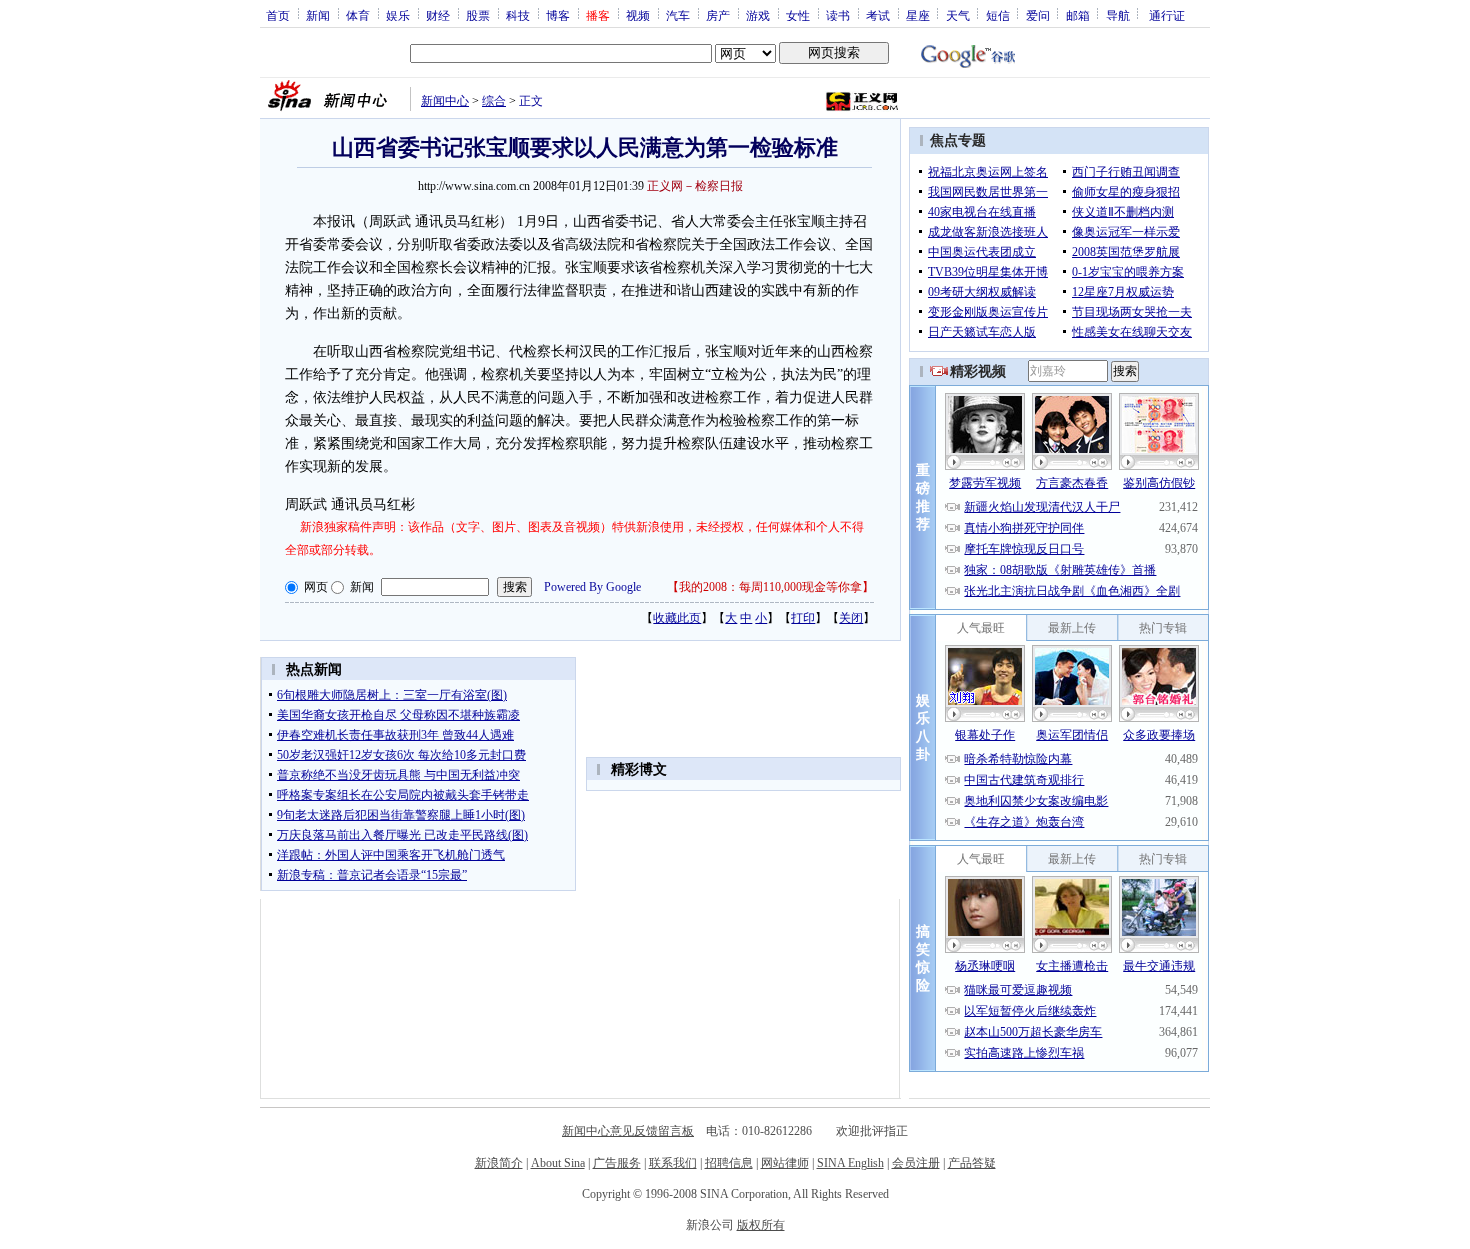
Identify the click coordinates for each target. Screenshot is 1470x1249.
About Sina (558, 1163)
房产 (718, 15)
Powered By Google (592, 587)
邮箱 (1078, 15)
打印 (803, 618)
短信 (998, 15)
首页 (278, 15)
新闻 (318, 15)
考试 (878, 15)
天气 (958, 15)
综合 (494, 101)
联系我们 (673, 1163)
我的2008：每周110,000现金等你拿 (770, 587)
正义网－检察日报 (695, 186)
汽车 (678, 15)
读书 (838, 15)
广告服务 (617, 1163)
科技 (518, 15)
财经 (438, 15)
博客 (558, 15)
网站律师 (785, 1163)
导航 (1118, 15)
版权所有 (761, 1225)
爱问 (1038, 15)
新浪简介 (499, 1163)
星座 (918, 15)
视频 (638, 15)
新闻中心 (445, 101)
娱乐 (398, 15)
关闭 (851, 618)
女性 (798, 15)
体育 (358, 15)
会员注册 (916, 1163)
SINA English (850, 1163)
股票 (478, 15)
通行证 (1167, 15)
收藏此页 (677, 618)
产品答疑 (972, 1163)
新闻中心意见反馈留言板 (628, 1131)
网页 (316, 587)
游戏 (758, 15)
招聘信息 (729, 1163)
